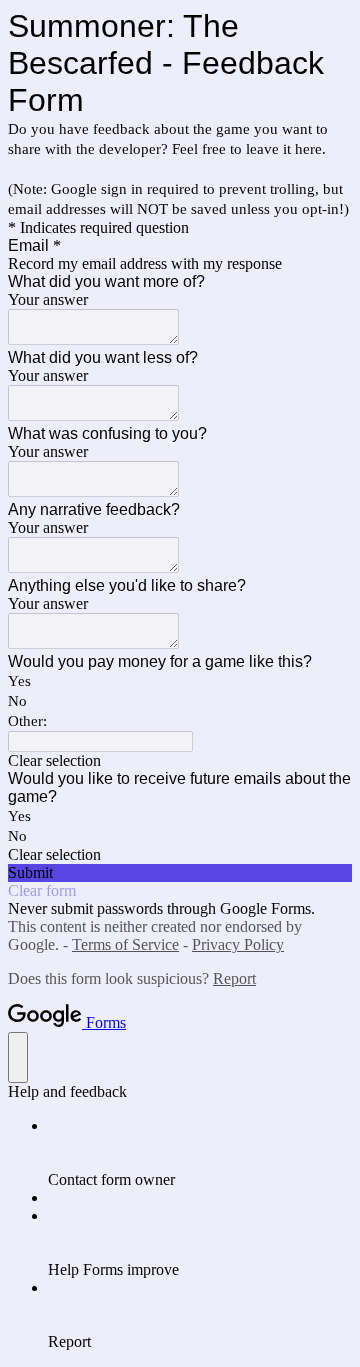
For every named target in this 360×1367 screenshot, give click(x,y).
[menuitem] (200, 1153)
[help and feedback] (18, 1057)
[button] (180, 761)
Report (234, 978)
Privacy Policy (238, 944)
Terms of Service (125, 944)
